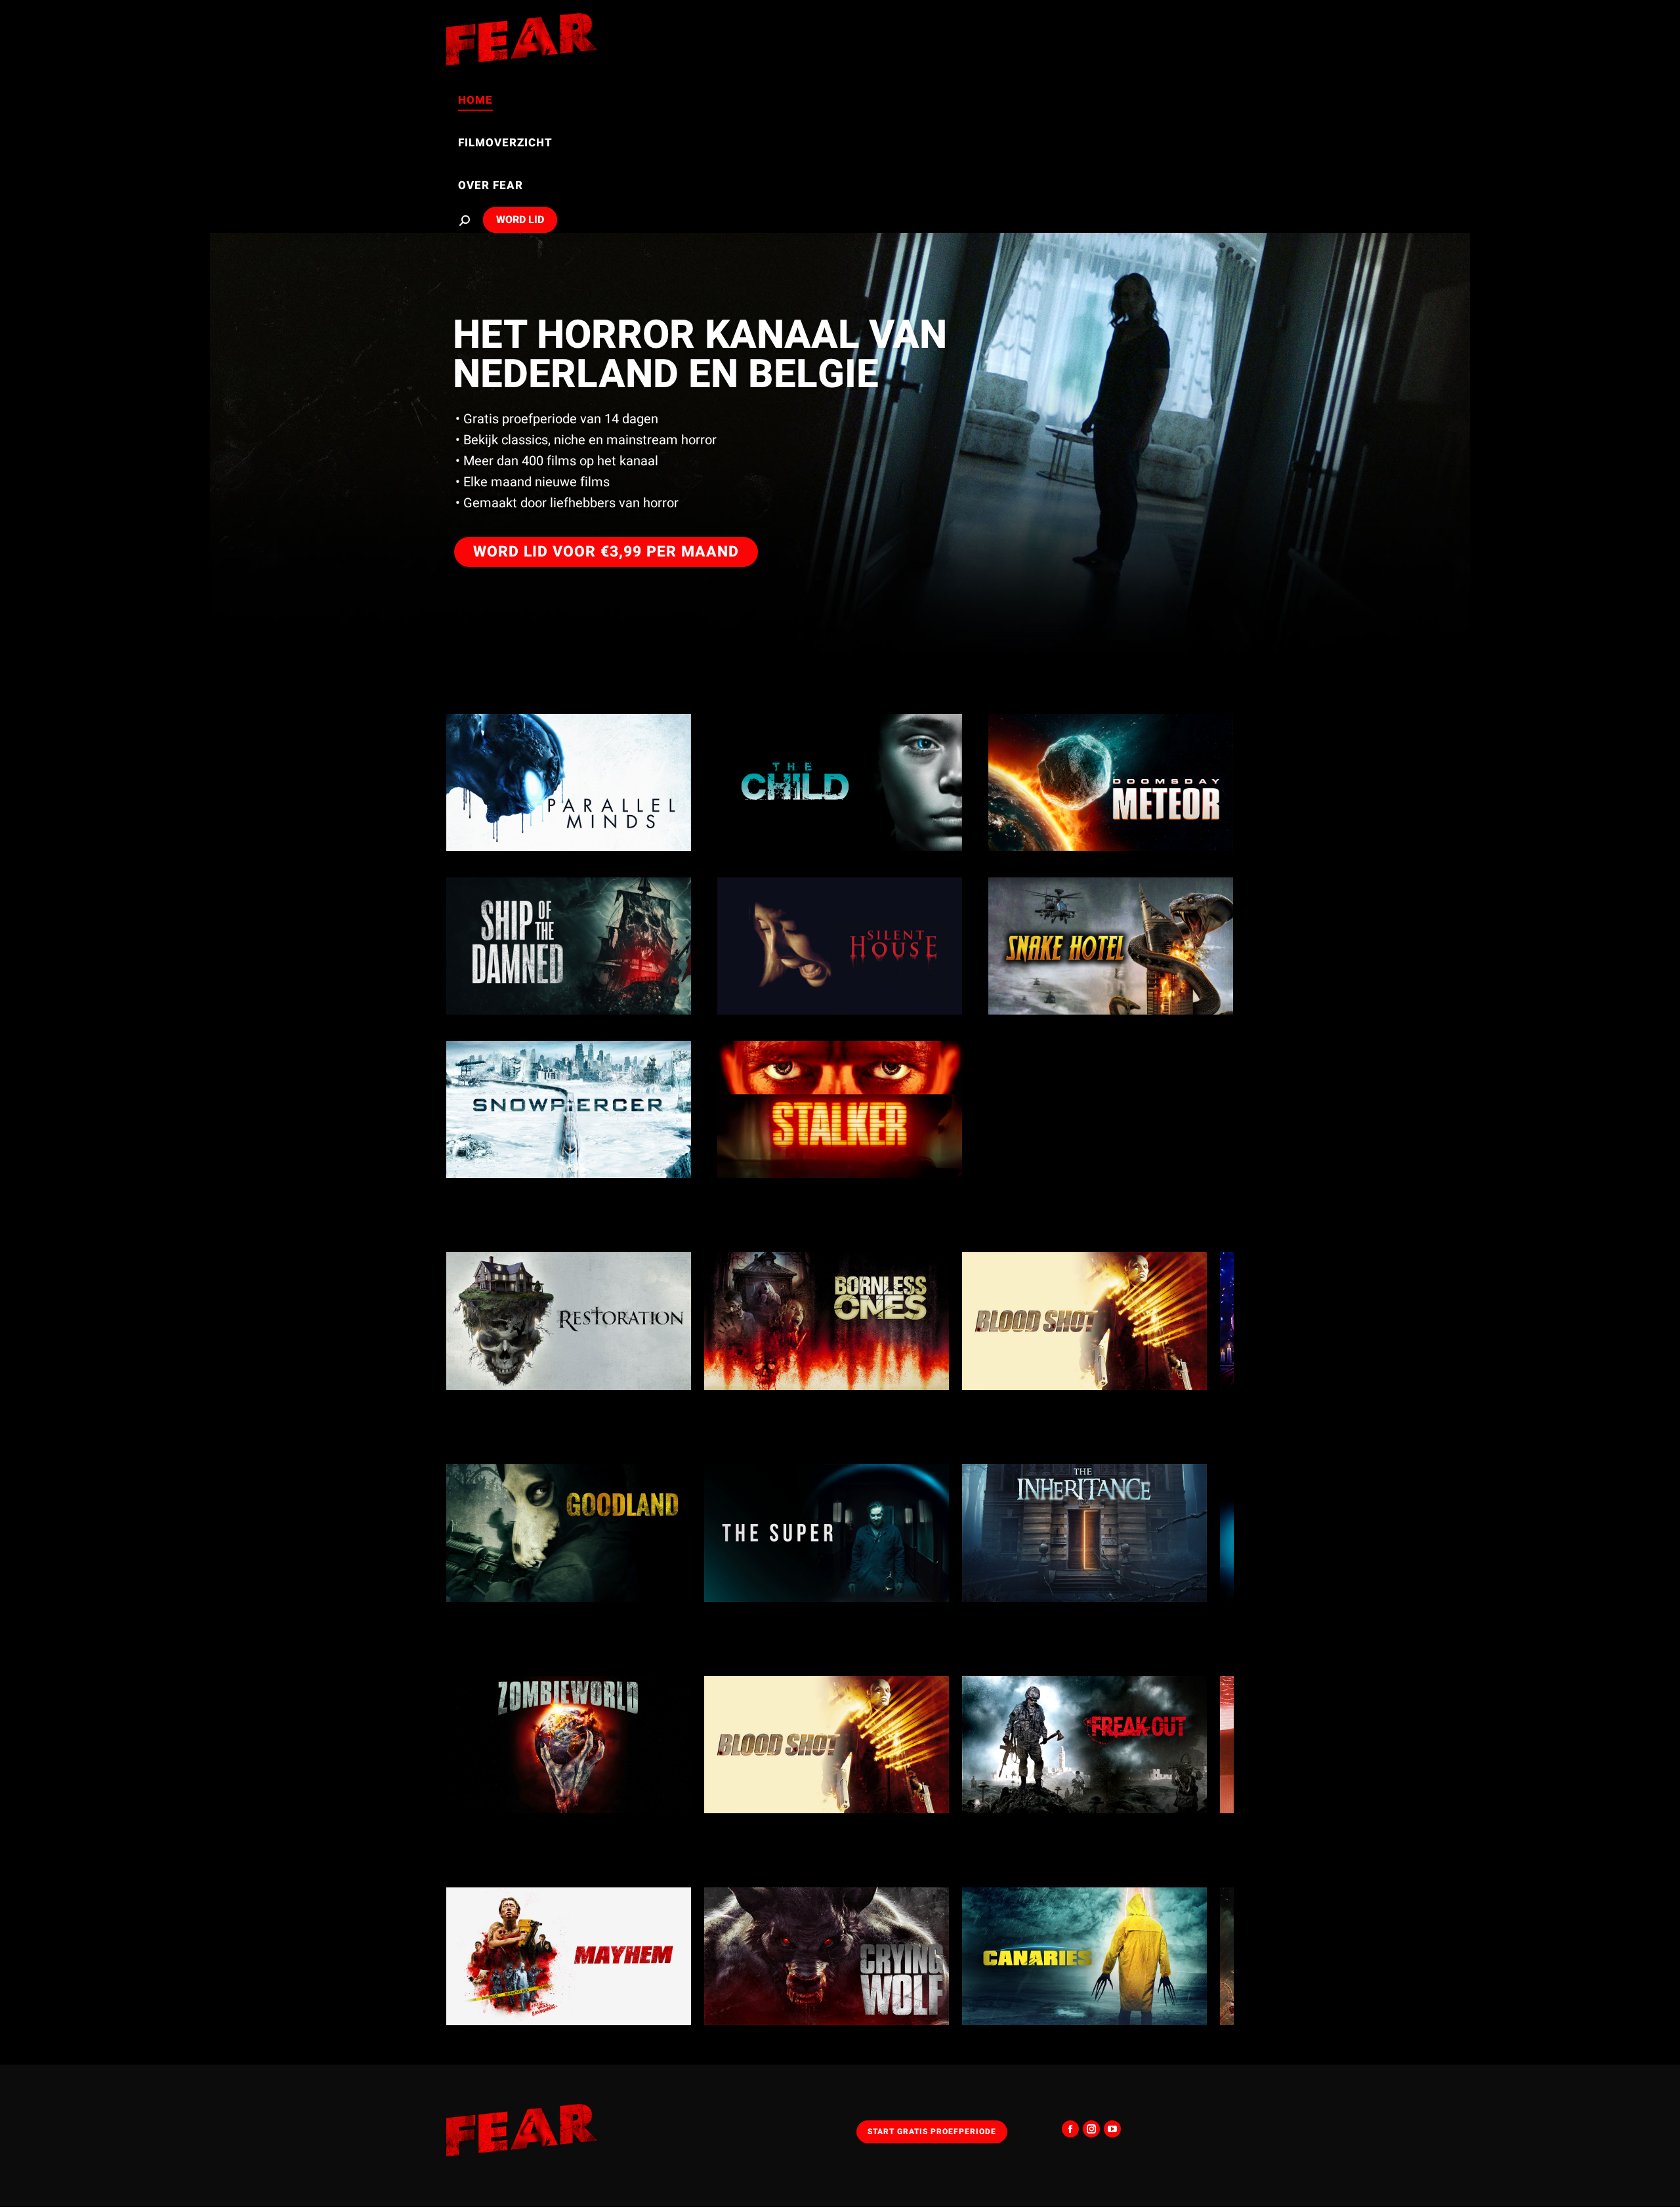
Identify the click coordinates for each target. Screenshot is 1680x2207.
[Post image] (569, 783)
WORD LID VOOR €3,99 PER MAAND (606, 552)
